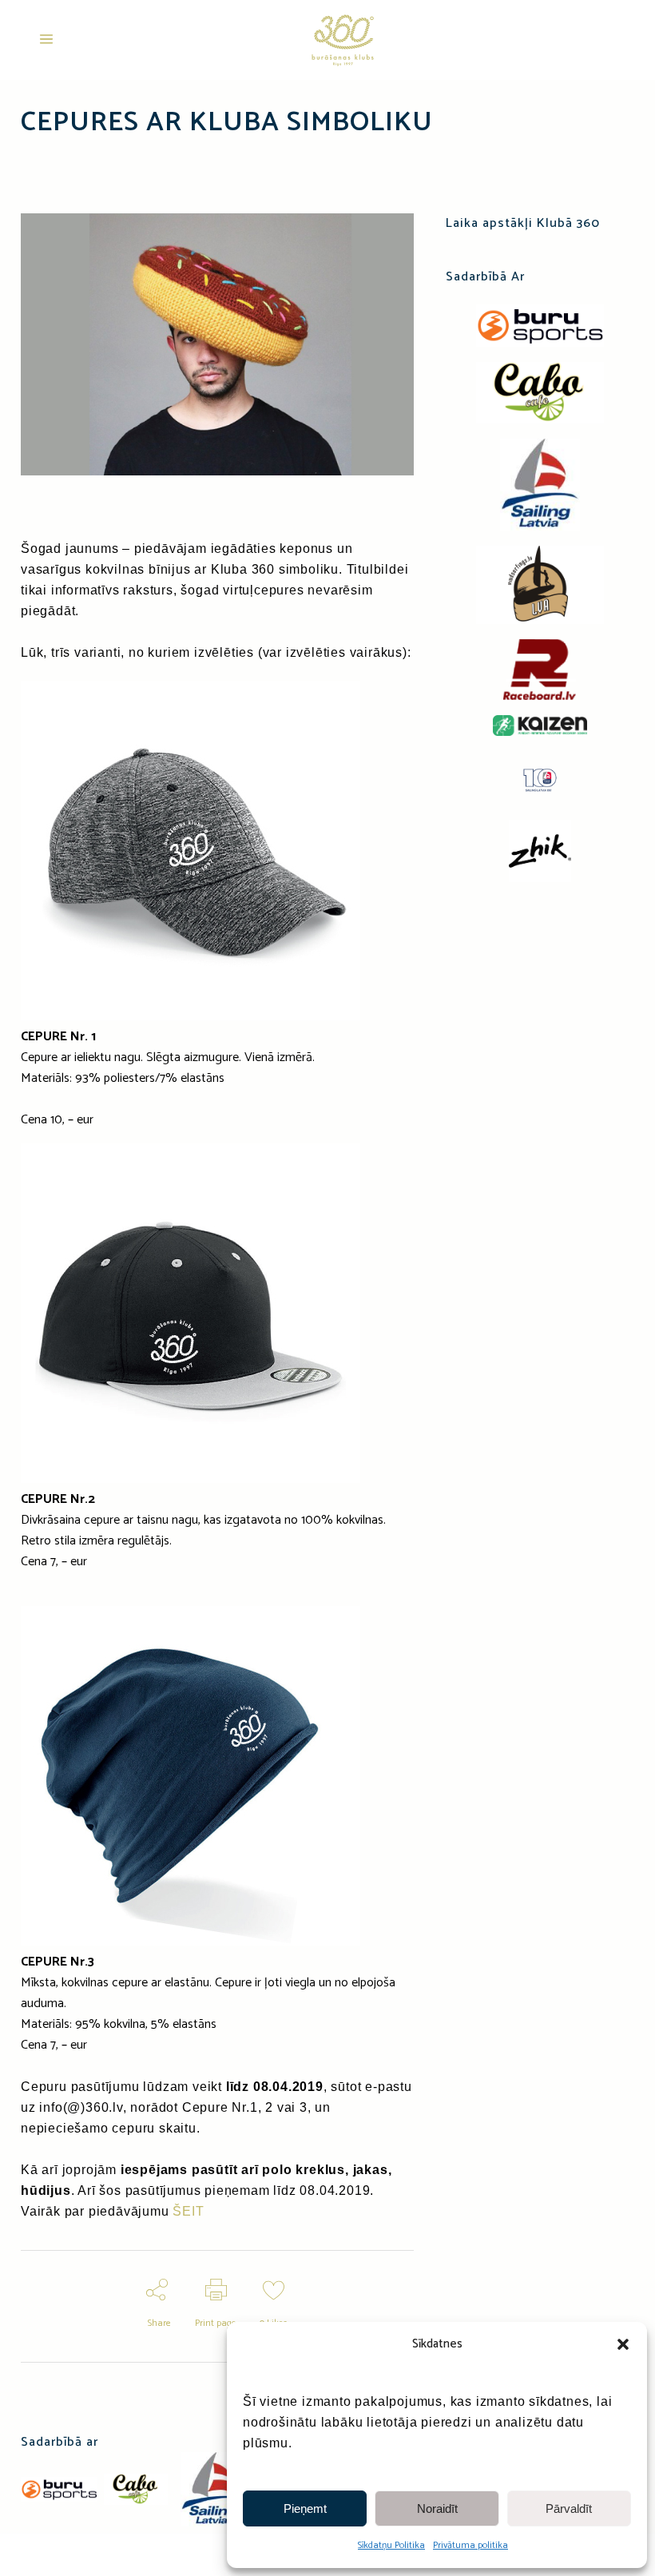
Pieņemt (305, 2508)
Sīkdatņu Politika (391, 2545)
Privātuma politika (470, 2545)
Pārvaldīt (569, 2508)
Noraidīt (437, 2508)
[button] (623, 2344)
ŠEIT (188, 2211)
